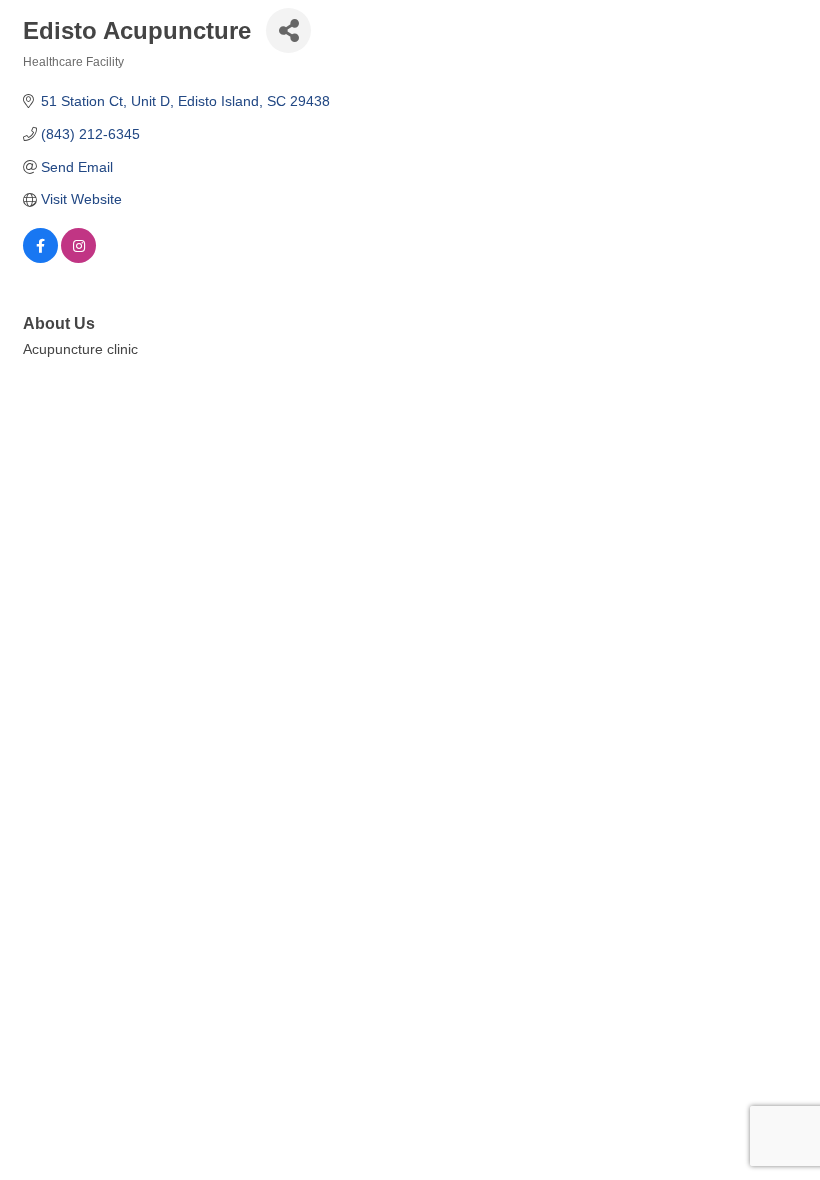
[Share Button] (288, 30)
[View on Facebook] (40, 258)
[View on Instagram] (78, 258)
